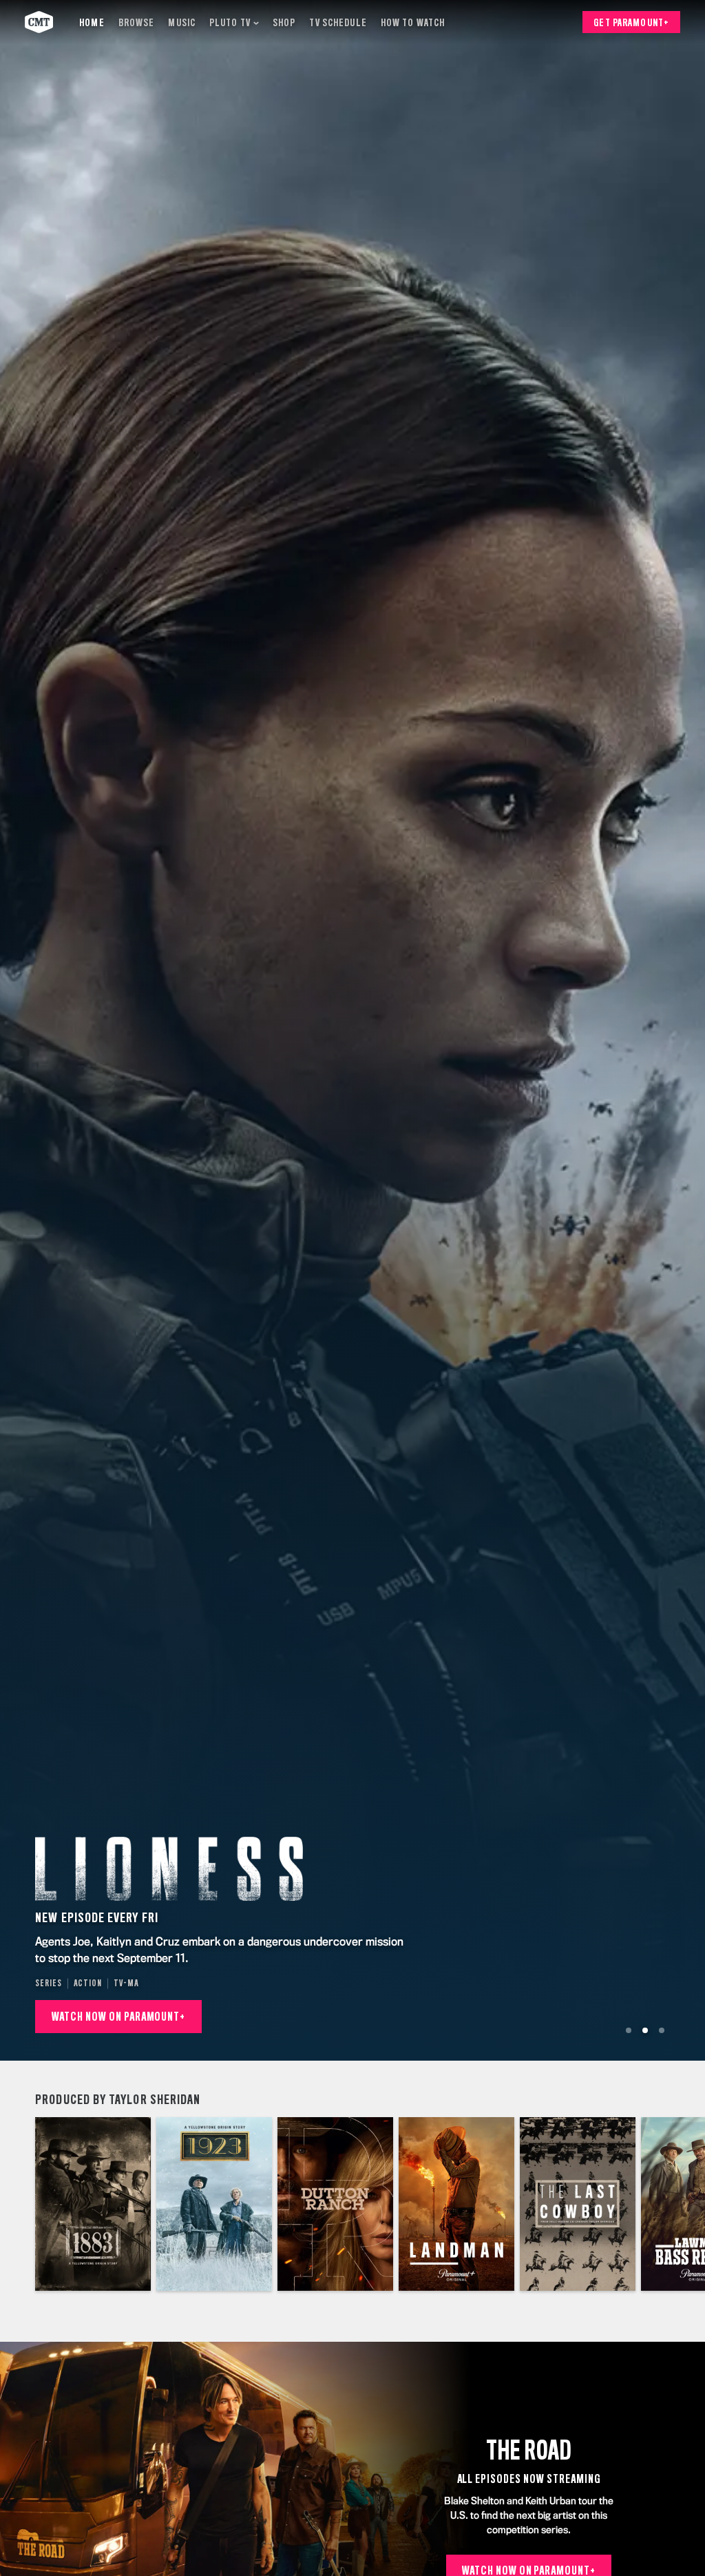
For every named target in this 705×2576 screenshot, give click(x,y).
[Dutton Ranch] (335, 2204)
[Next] (687, 2204)
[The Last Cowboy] (578, 2204)
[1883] (93, 2204)
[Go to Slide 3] (662, 2030)
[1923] (214, 2204)
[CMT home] (39, 22)
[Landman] (456, 2204)
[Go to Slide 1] (629, 2030)
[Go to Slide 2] (645, 2030)
